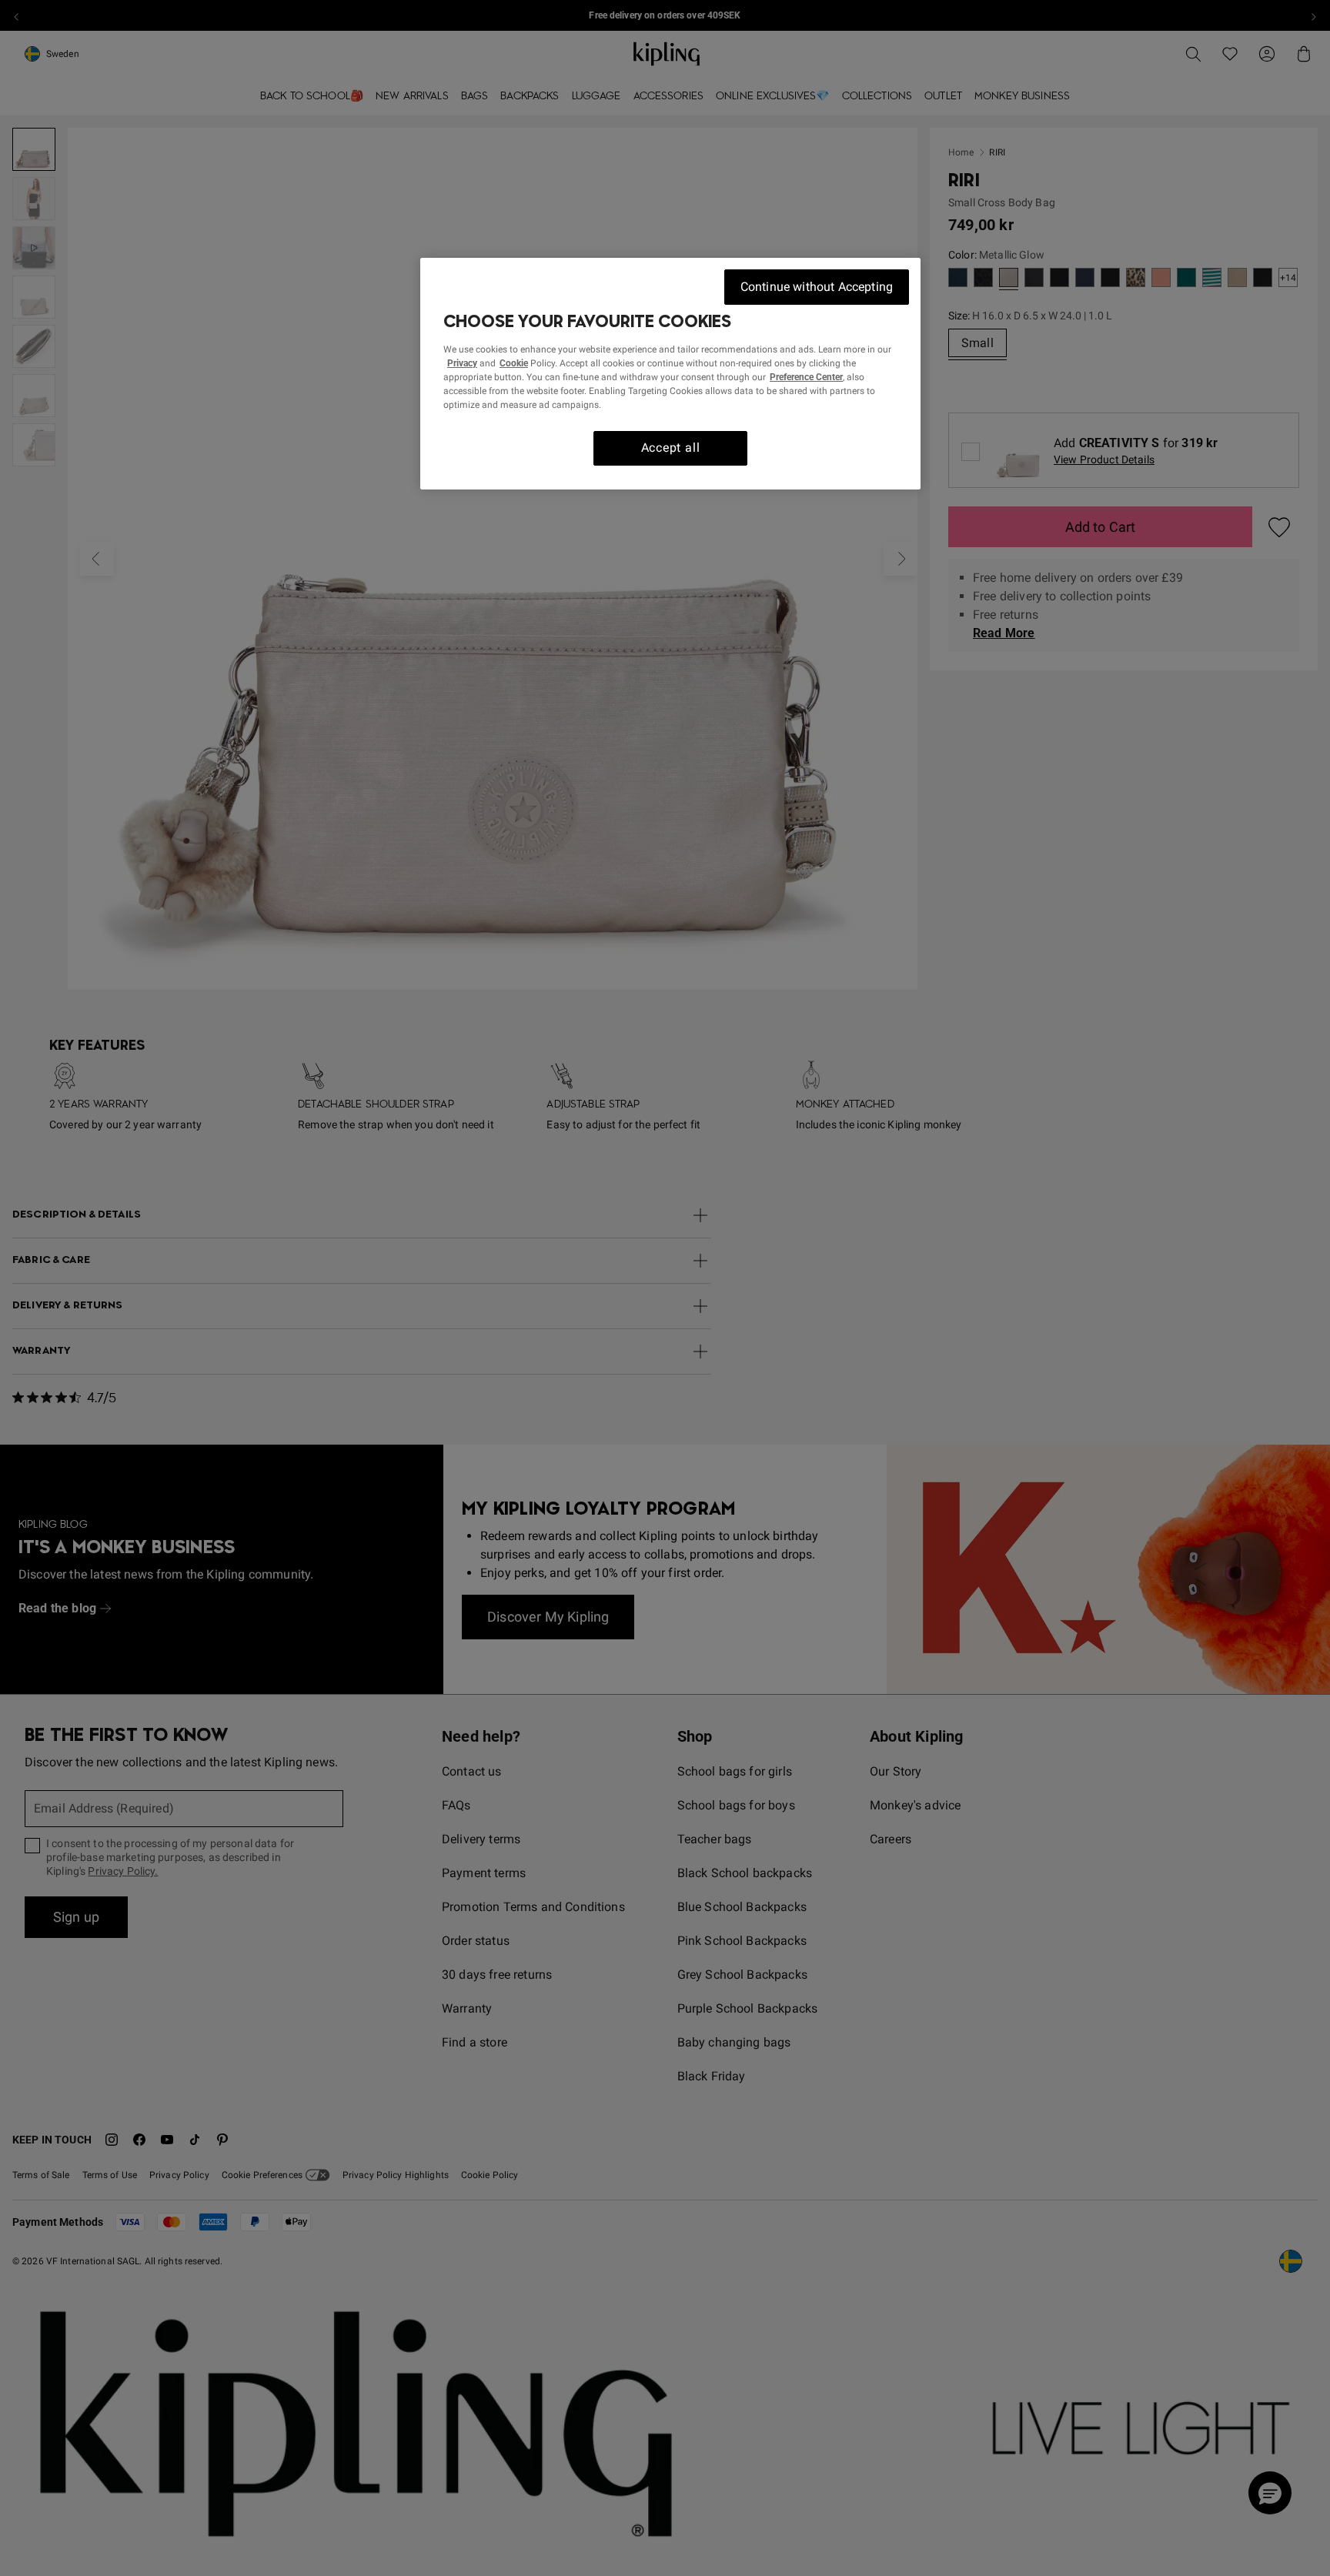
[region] (670, 374)
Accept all (671, 448)
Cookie (514, 363)
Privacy (462, 363)
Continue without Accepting (817, 287)
